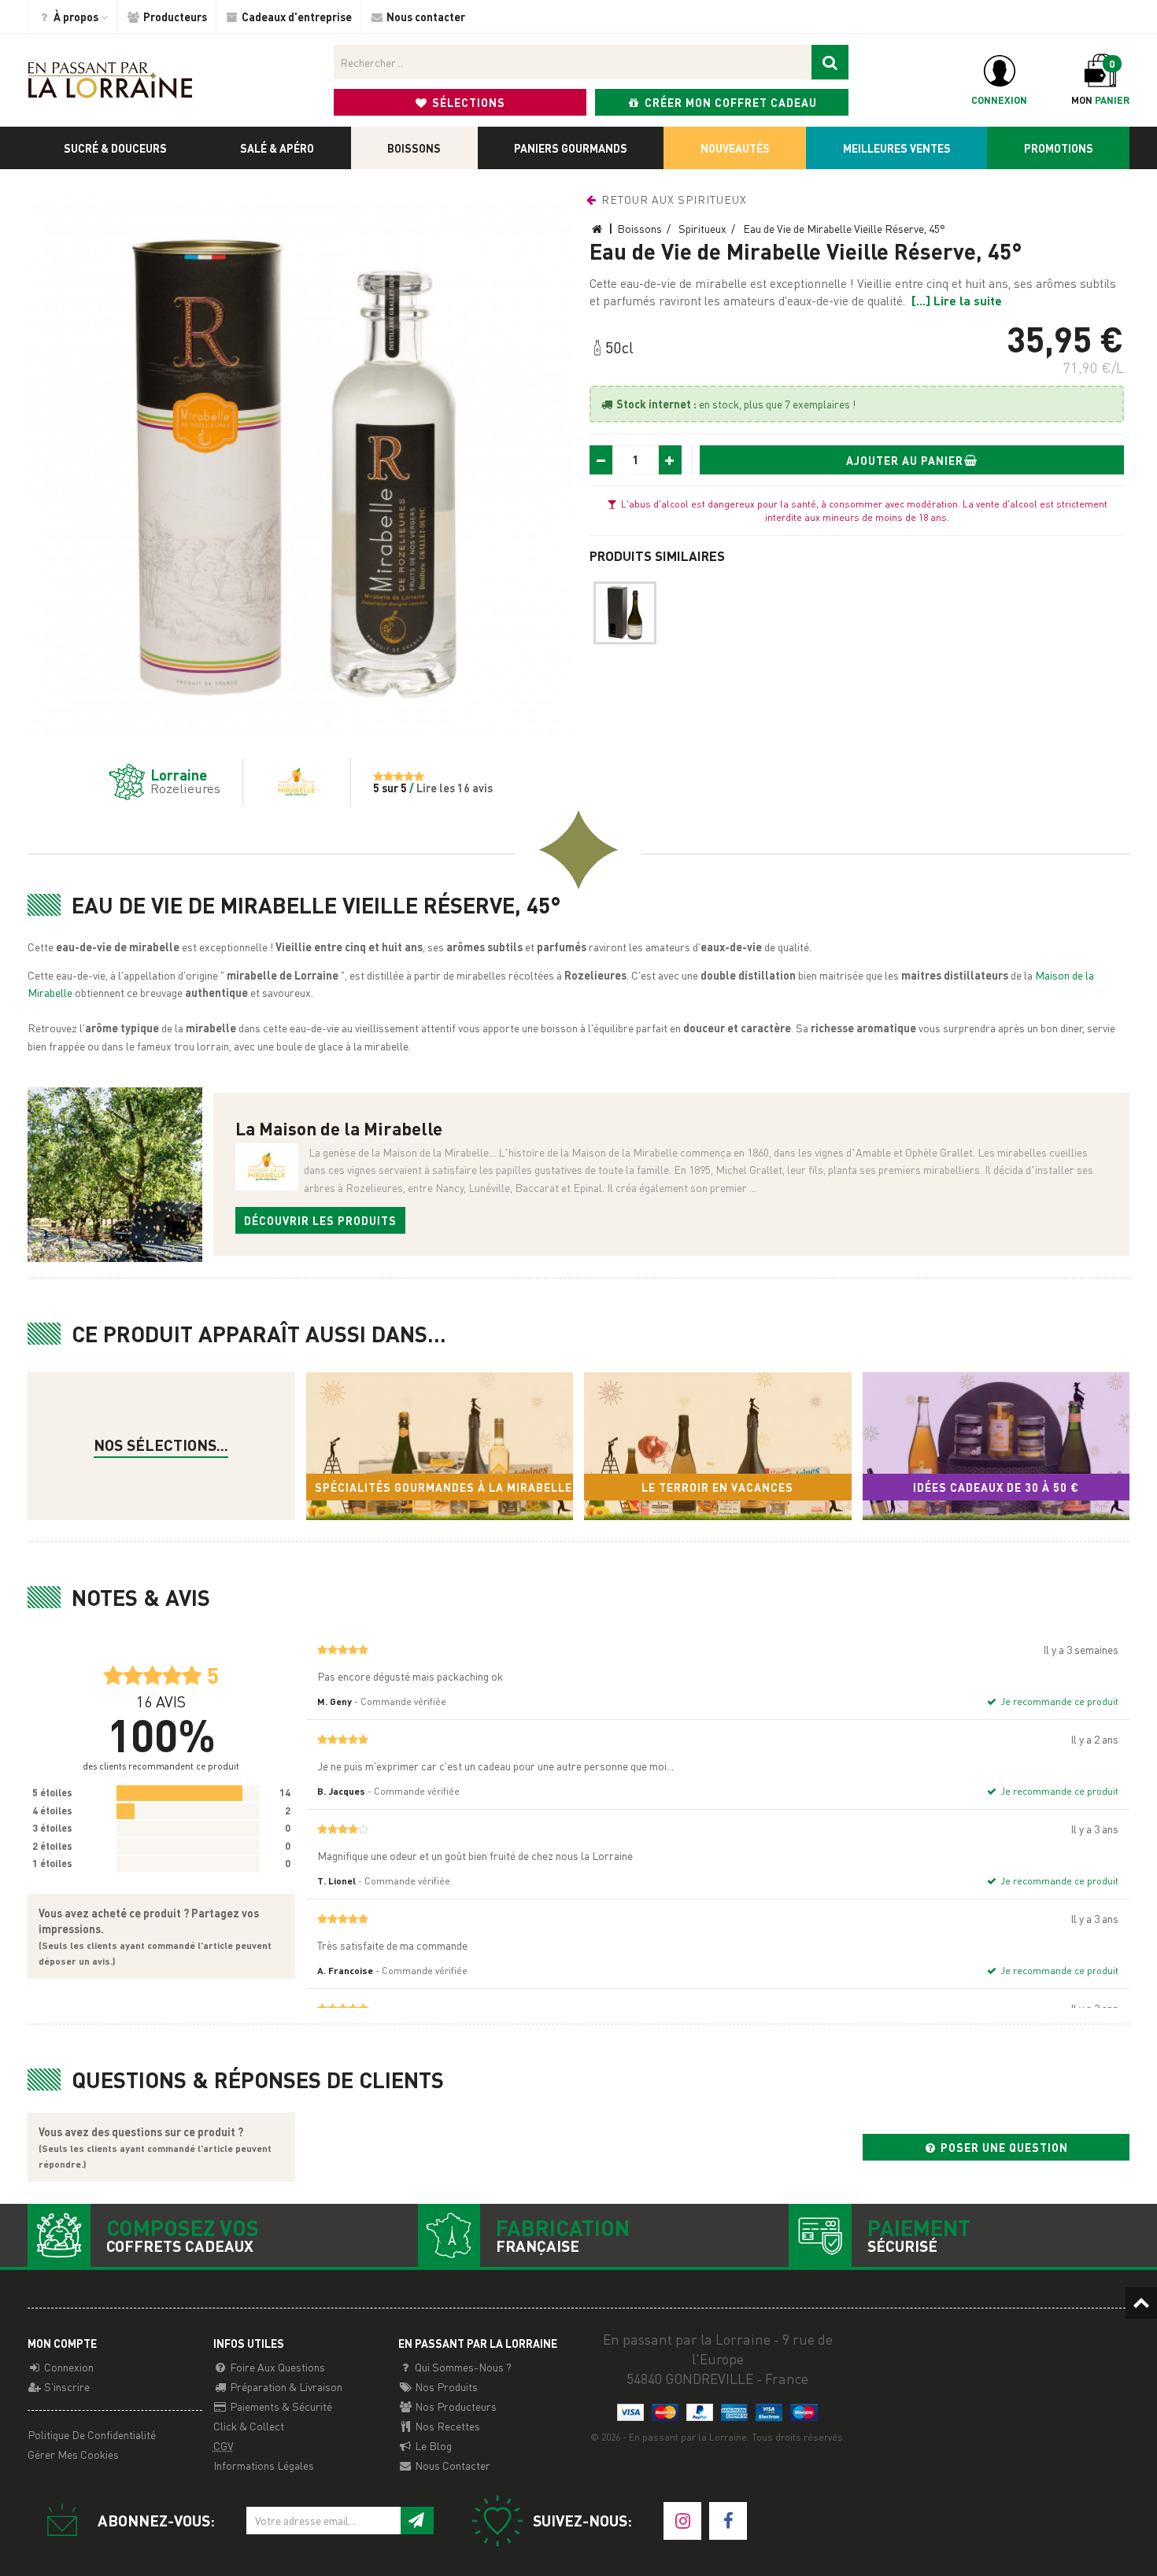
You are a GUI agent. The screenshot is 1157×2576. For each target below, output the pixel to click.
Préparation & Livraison (285, 2386)
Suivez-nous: (582, 2521)
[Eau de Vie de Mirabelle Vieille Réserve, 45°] (301, 464)
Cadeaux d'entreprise (296, 17)
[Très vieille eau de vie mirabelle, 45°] (625, 613)
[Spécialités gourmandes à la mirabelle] (440, 1447)
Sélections (467, 102)
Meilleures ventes (897, 148)
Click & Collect (249, 2426)
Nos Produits (445, 2386)
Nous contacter (425, 17)
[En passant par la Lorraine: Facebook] (728, 2521)
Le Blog (432, 2445)
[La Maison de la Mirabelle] (285, 782)
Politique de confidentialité (92, 2434)
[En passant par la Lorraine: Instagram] (682, 2521)
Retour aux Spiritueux (673, 199)
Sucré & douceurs (115, 148)
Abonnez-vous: (156, 2521)
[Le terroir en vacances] (718, 1447)
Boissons (414, 148)
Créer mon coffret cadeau (729, 102)
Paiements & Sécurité (280, 2406)
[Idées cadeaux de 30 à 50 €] (996, 1447)
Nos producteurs (455, 2406)
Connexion (68, 2367)
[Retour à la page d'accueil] (110, 79)
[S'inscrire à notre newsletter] (417, 2521)
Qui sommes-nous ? (462, 2367)
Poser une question (1003, 2147)
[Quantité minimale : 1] (601, 460)
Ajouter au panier (905, 460)
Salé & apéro (277, 148)
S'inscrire (66, 2386)
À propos (76, 17)
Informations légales (264, 2465)
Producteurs (174, 17)
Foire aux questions (276, 2367)
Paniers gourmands (571, 148)
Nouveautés (735, 148)
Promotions (1059, 148)
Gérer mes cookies (73, 2454)
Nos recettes (446, 2426)
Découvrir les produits (320, 1220)
